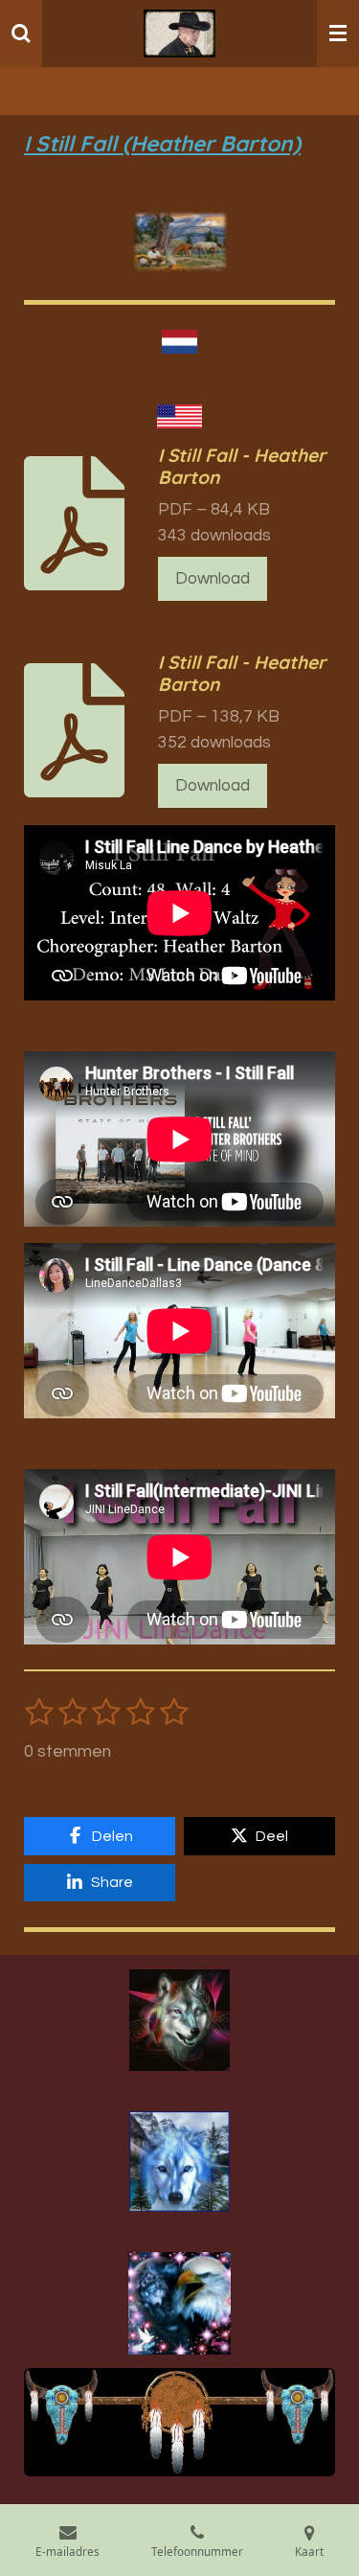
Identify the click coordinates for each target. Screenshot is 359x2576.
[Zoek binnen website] (21, 34)
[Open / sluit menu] (338, 34)
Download (213, 579)
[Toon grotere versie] (179, 2020)
